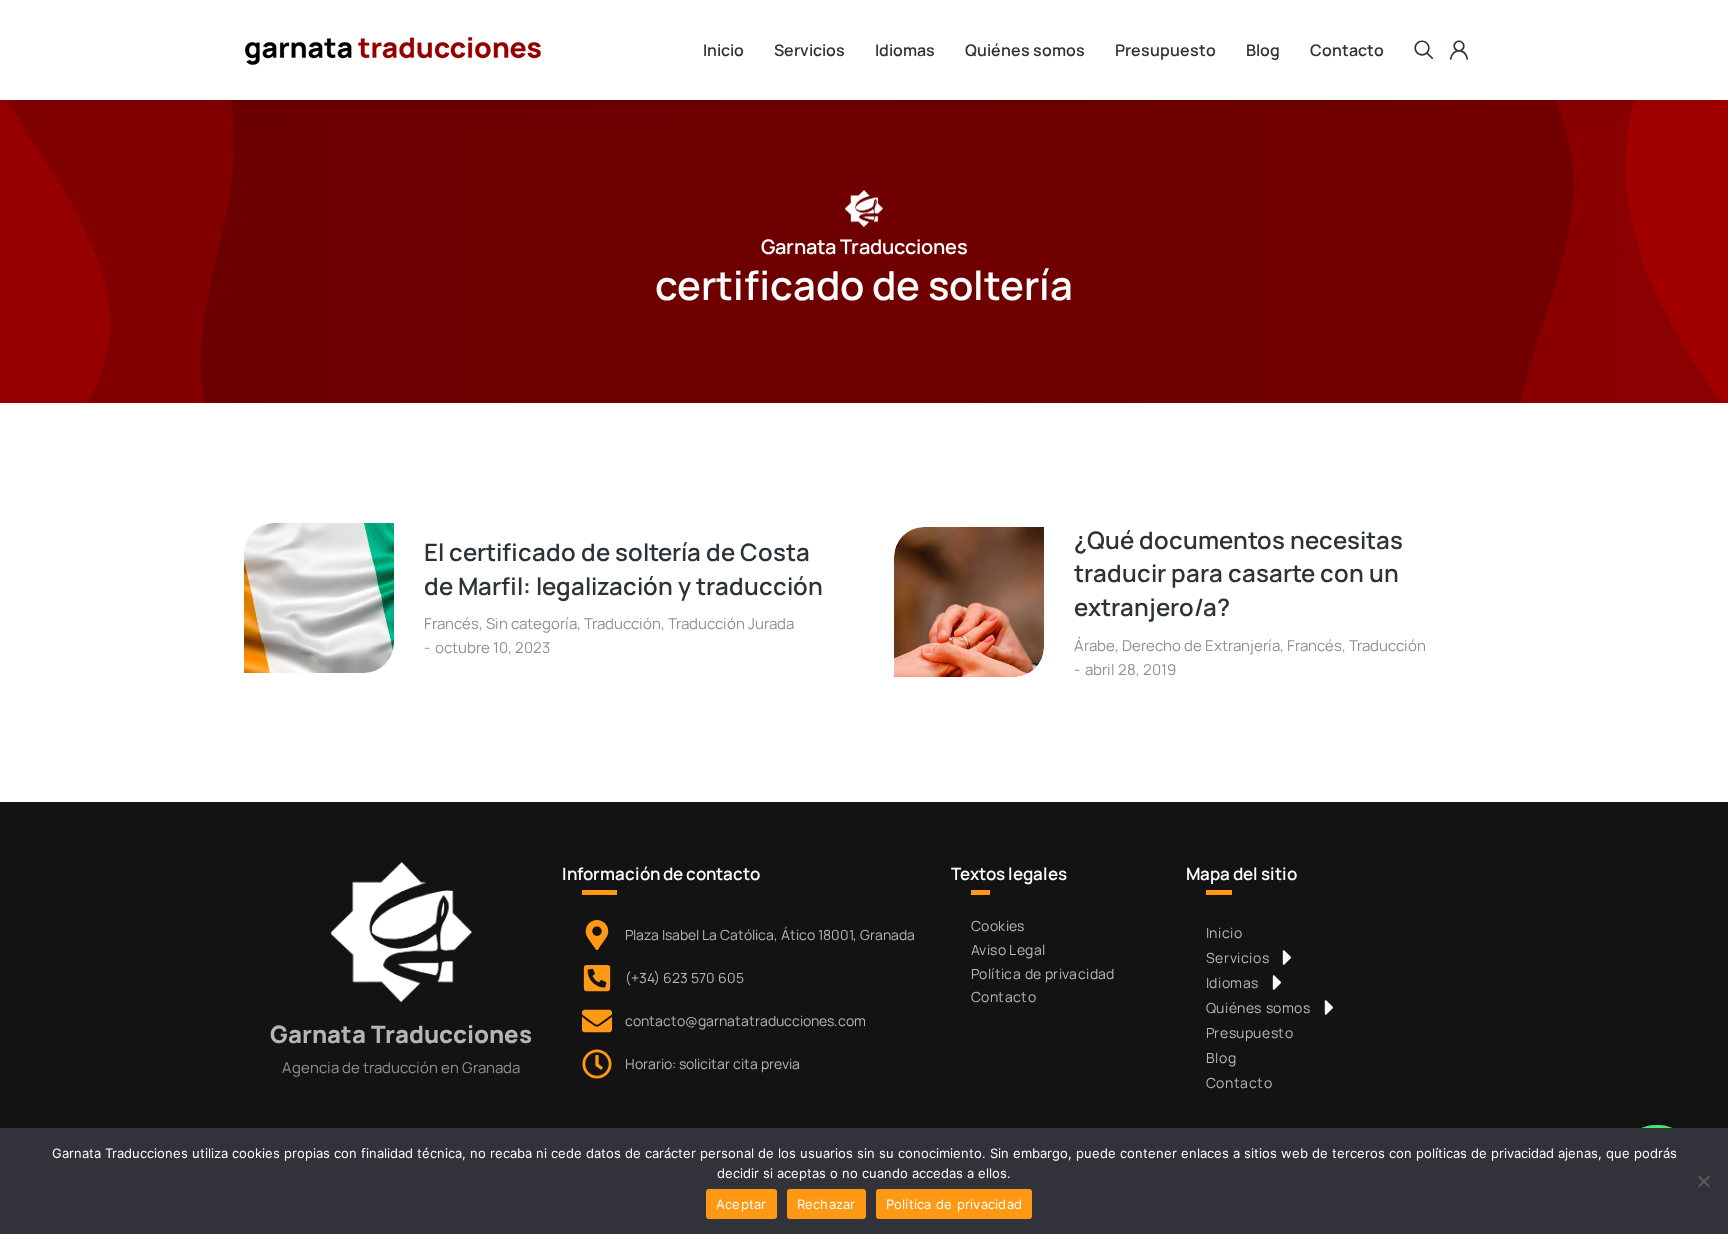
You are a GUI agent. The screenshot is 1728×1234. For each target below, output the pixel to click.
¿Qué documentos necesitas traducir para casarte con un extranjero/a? (1238, 573)
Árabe (1094, 645)
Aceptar (741, 1204)
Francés (451, 623)
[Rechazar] (1703, 1181)
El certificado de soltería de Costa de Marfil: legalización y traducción (623, 568)
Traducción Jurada (731, 623)
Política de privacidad (954, 1204)
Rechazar (826, 1204)
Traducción (622, 623)
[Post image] (319, 598)
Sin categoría (531, 623)
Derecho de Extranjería (1201, 645)
